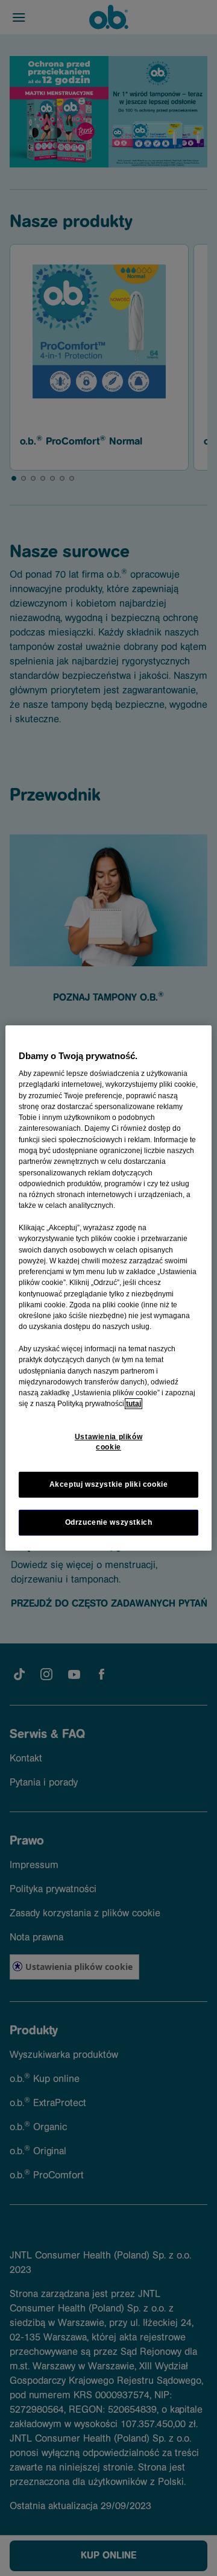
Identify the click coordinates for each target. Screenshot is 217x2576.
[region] (108, 1288)
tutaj (134, 1404)
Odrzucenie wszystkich (109, 1522)
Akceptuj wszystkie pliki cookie (109, 1484)
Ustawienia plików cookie (108, 1442)
